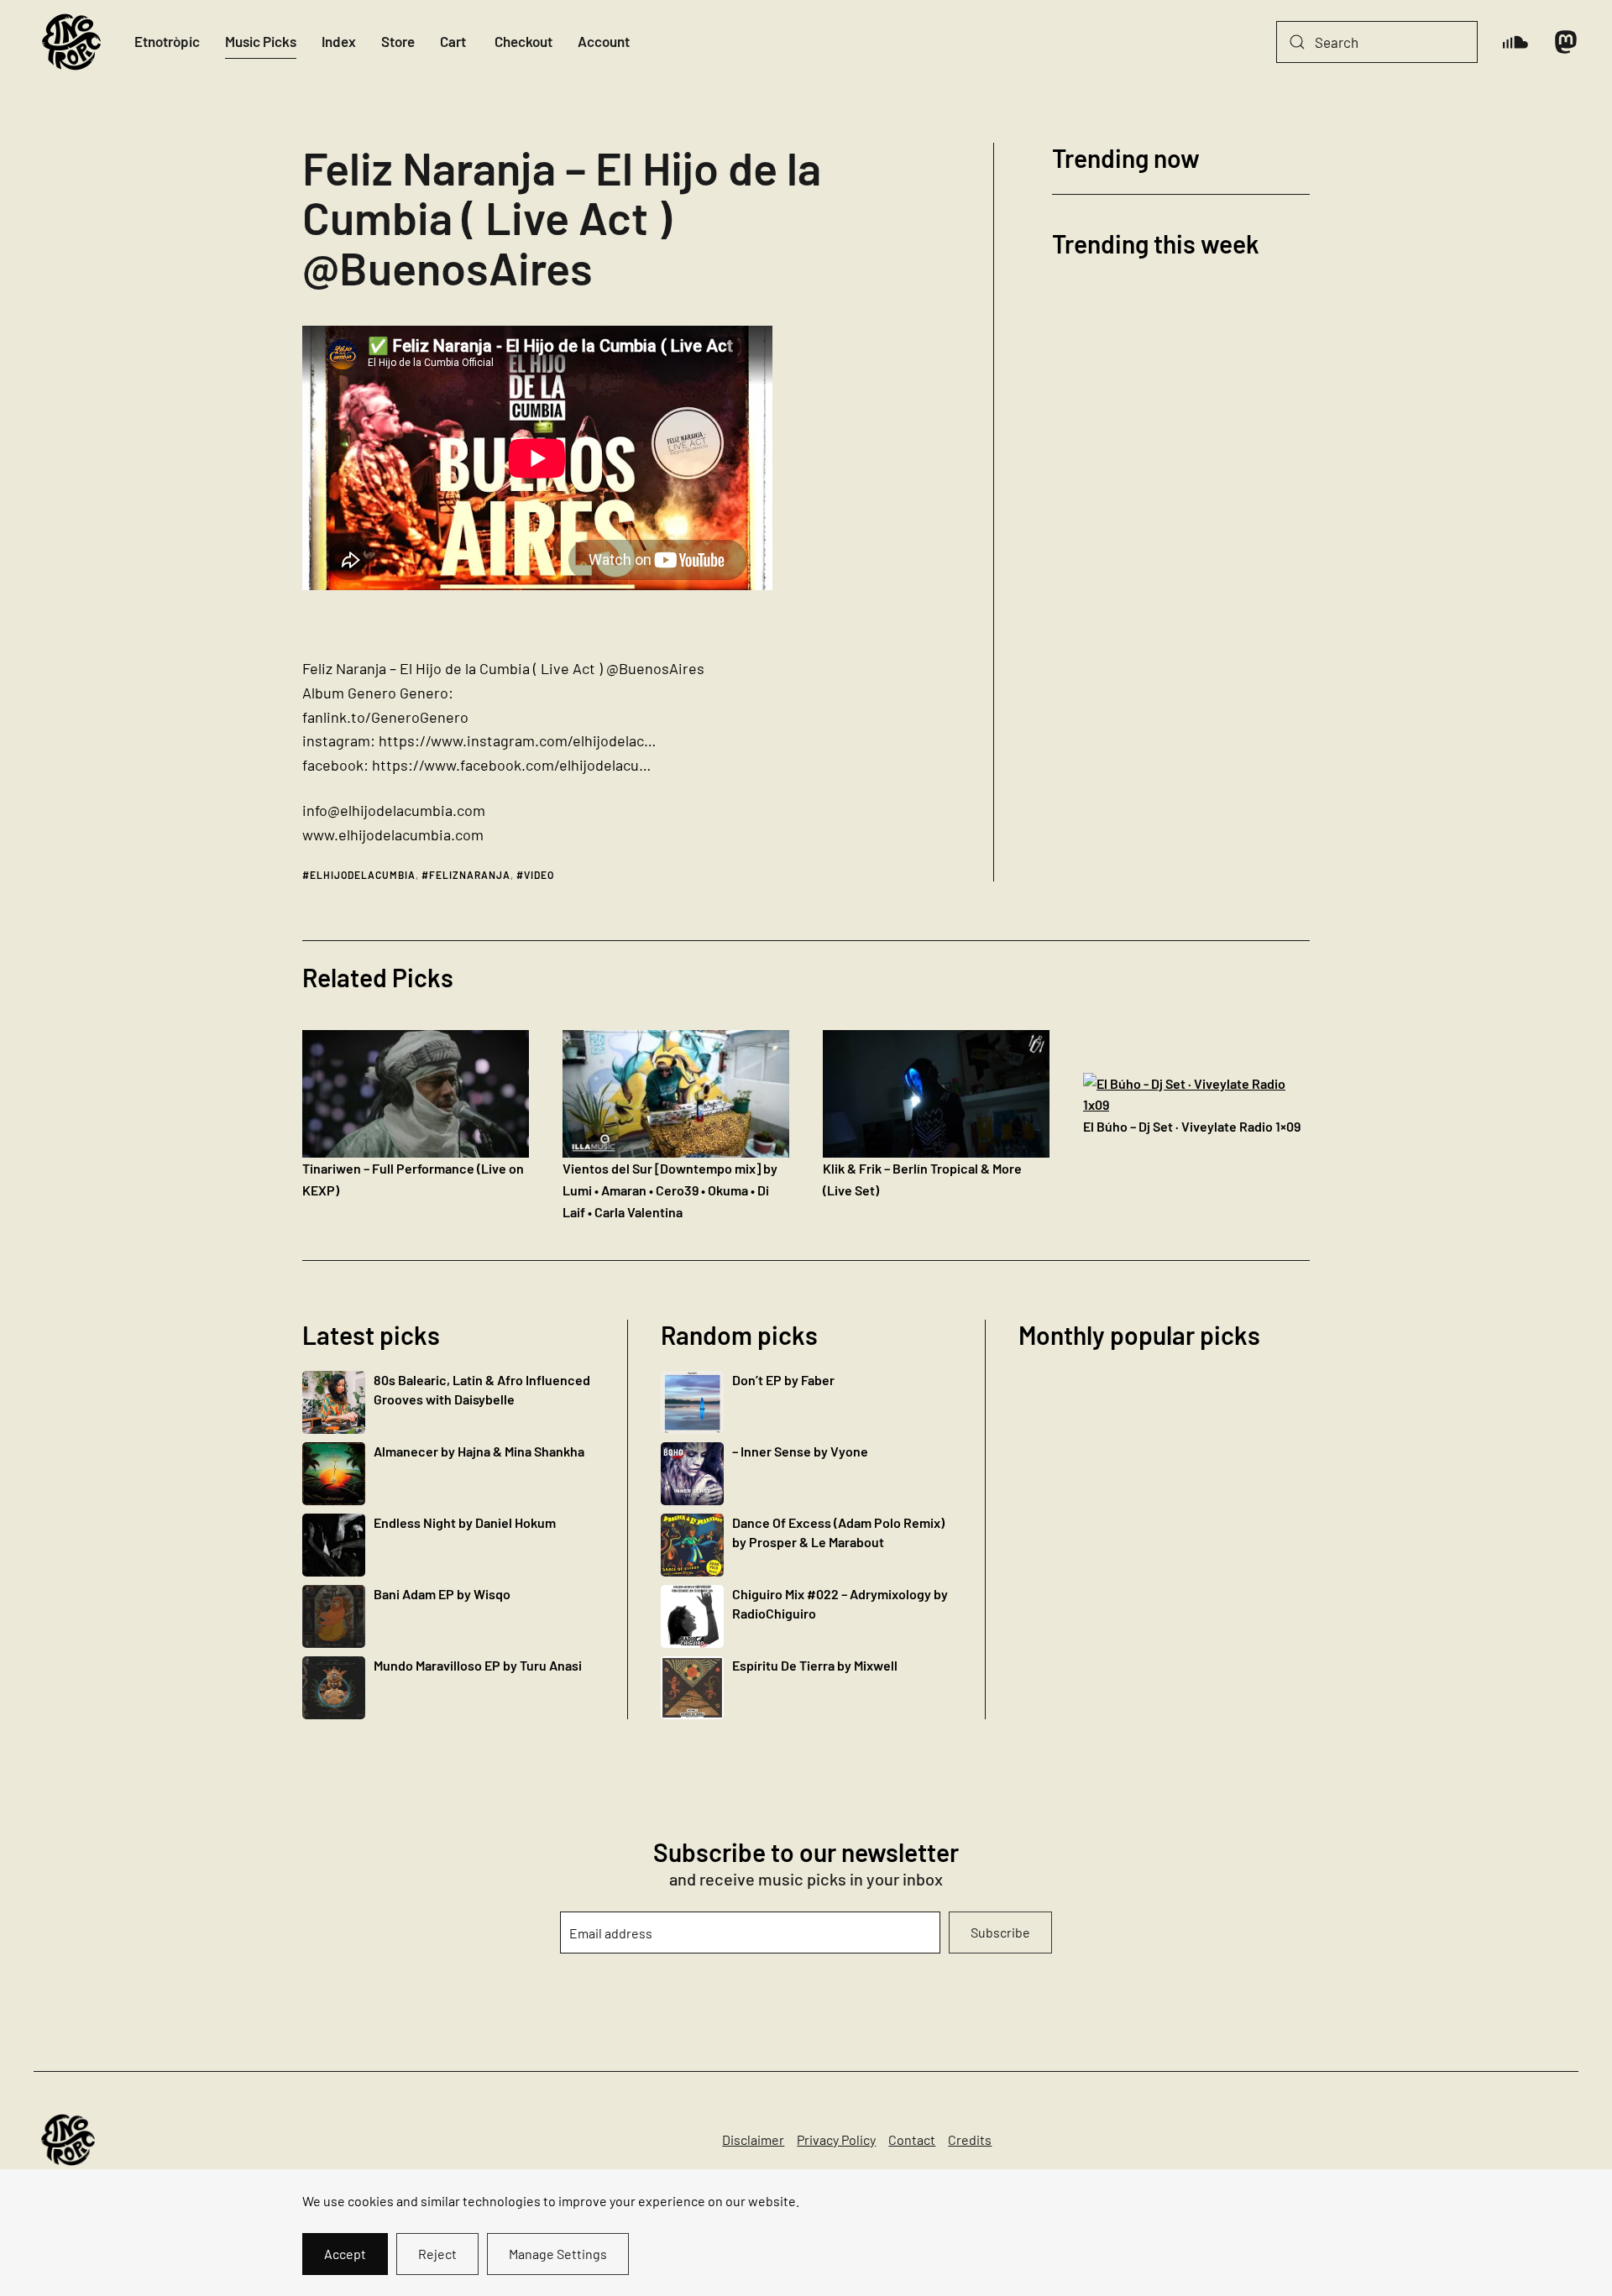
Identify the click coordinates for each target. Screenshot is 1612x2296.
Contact (912, 2139)
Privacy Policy (836, 2139)
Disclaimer (753, 2139)
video (539, 875)
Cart (453, 41)
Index (339, 41)
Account (604, 41)
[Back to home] (71, 42)
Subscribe (1000, 1932)
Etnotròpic (167, 41)
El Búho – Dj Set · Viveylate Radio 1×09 (1192, 1126)
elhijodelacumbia (363, 875)
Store (398, 41)
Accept (345, 2254)
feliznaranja (470, 875)
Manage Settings (558, 2254)
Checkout (523, 41)
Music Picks (261, 41)
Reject (437, 2254)
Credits (970, 2139)
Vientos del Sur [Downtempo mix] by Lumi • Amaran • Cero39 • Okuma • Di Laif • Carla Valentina (670, 1190)
